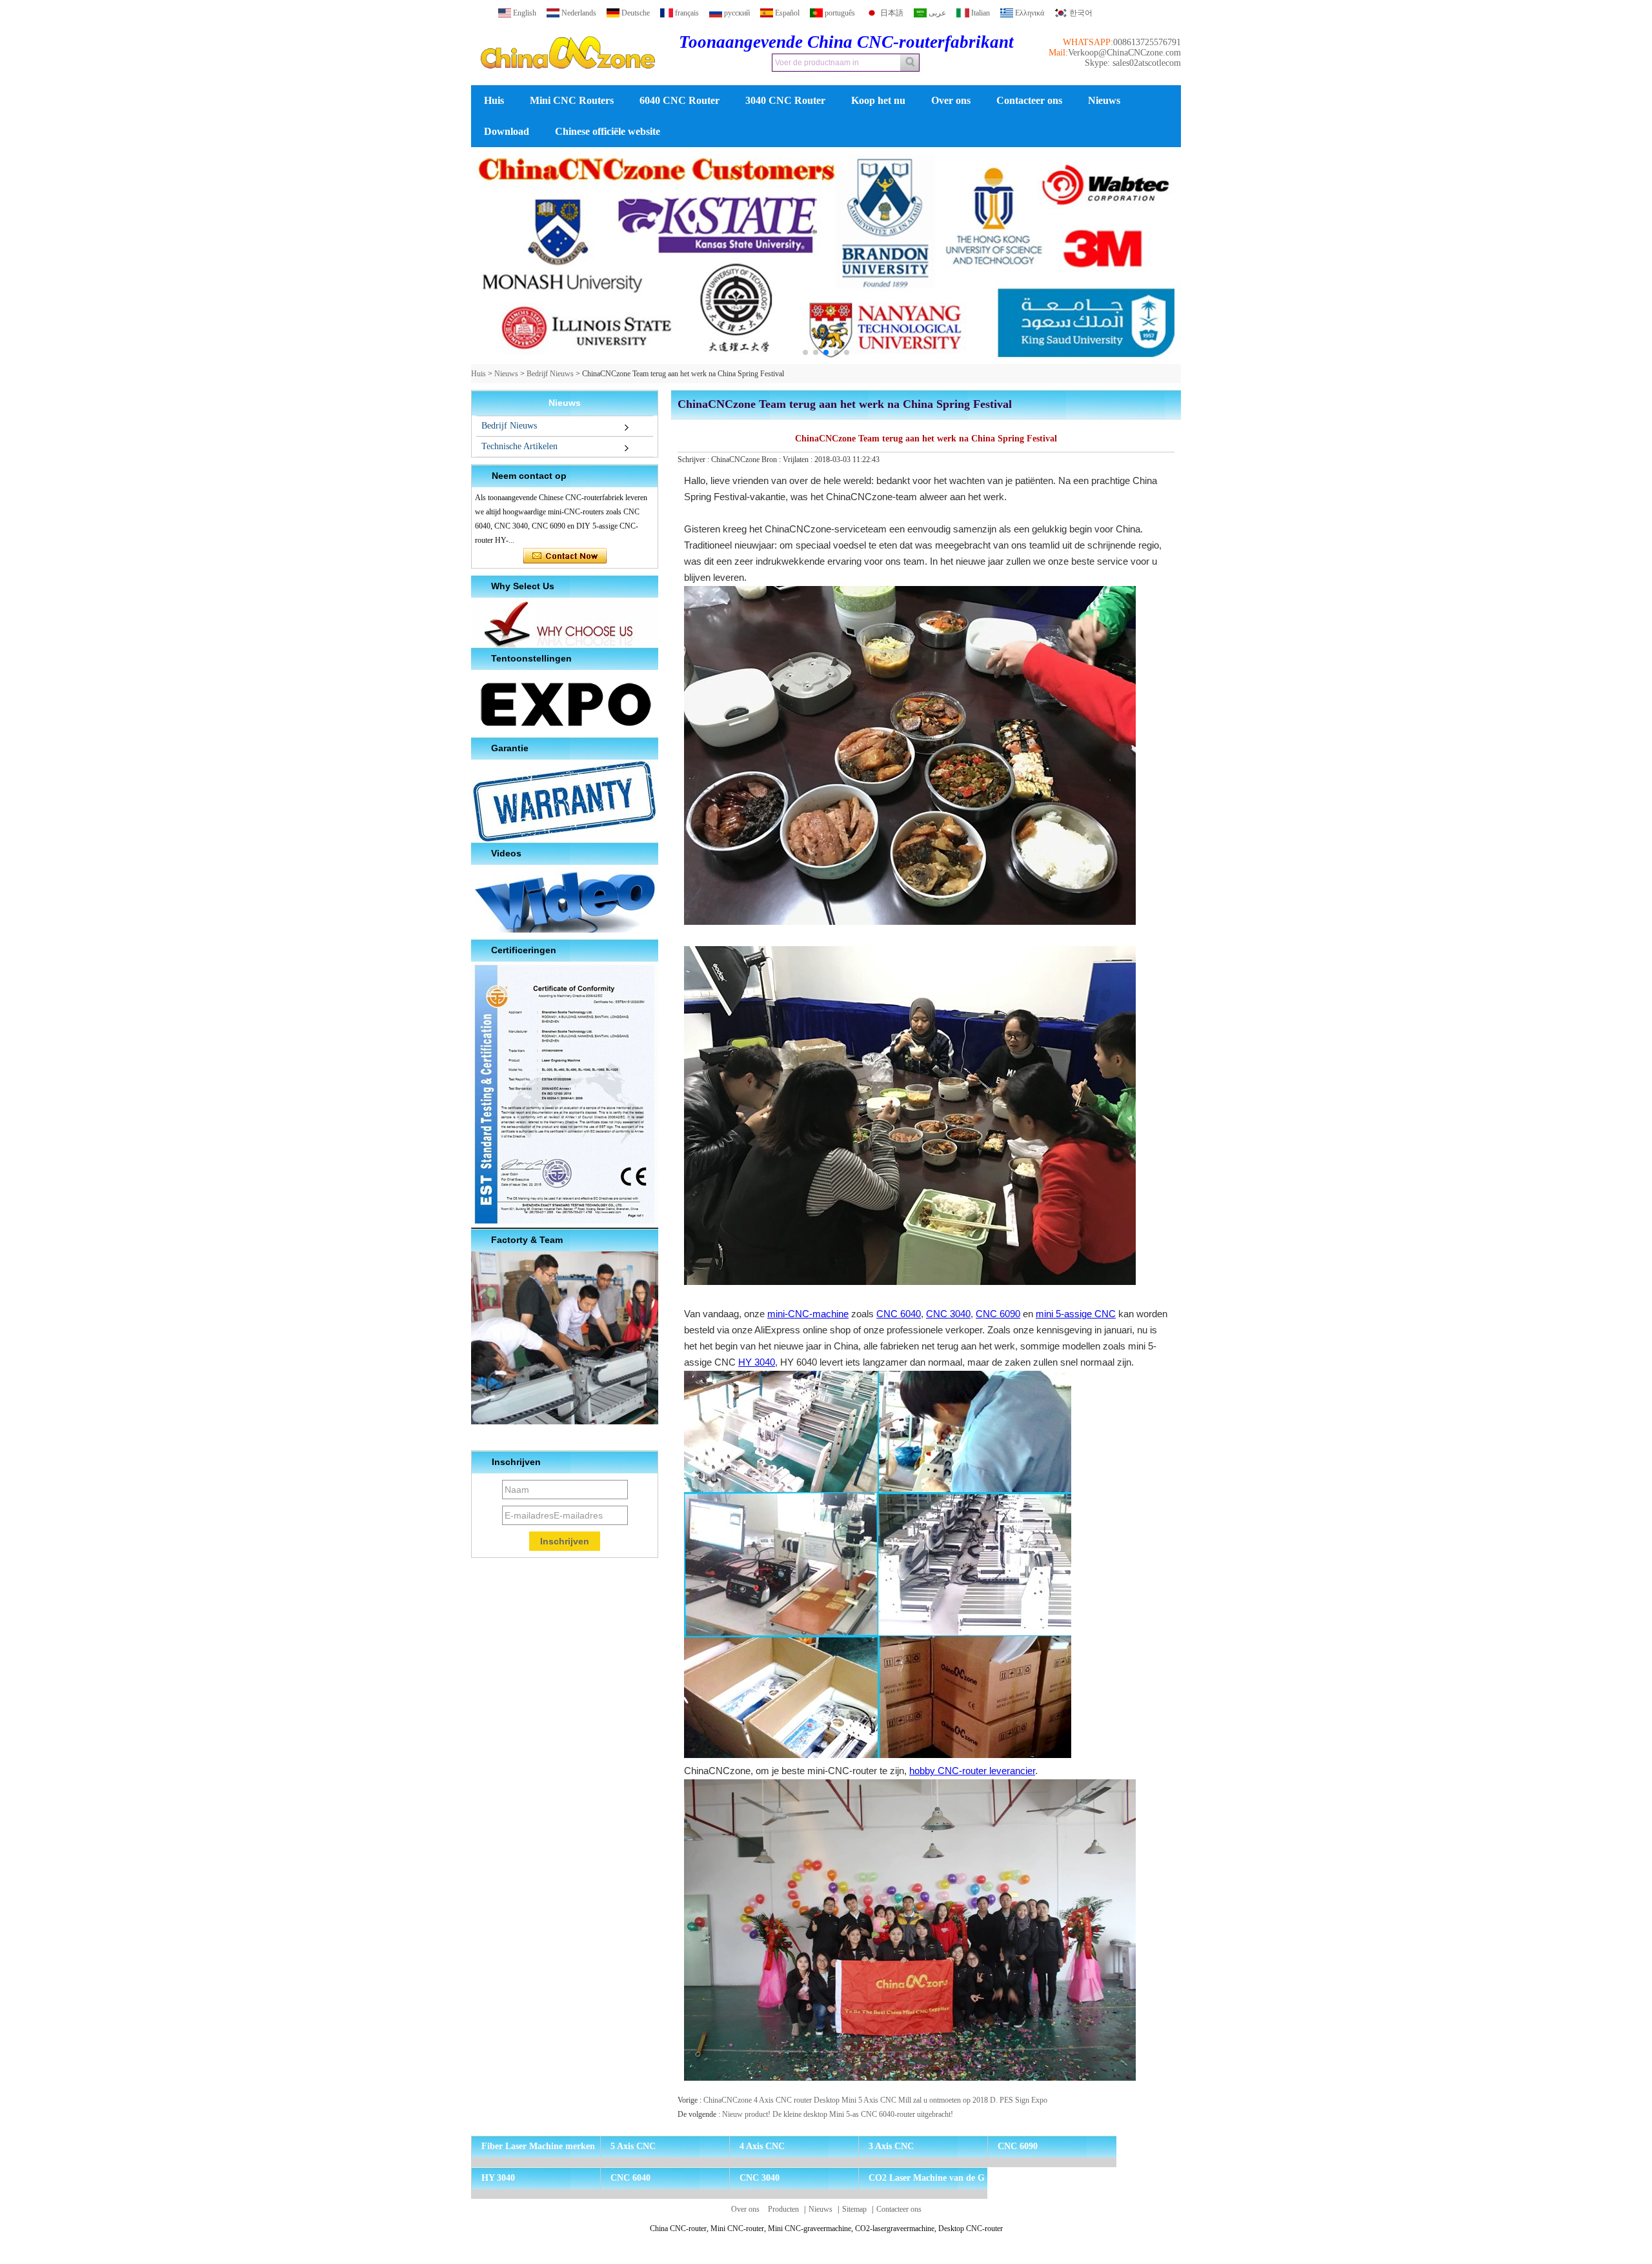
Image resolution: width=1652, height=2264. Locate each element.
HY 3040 (757, 1362)
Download (507, 131)
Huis (494, 100)
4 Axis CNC (762, 2146)
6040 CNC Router (680, 100)
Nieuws (1104, 100)
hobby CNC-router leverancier (972, 1771)
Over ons (951, 100)
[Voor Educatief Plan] (826, 256)
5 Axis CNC (633, 2146)
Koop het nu (878, 100)
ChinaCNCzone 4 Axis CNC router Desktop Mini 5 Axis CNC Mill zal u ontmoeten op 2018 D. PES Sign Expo (875, 2100)
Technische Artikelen (519, 446)
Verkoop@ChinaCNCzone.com (1124, 53)
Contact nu (565, 556)
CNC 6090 (998, 1314)
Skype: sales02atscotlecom (1133, 63)
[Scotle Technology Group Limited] (568, 80)
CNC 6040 (899, 1314)
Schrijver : (694, 460)
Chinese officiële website (608, 131)
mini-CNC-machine (808, 1314)
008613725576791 (1147, 42)
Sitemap (854, 2209)
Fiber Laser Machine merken (538, 2146)
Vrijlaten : (799, 460)
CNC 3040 (948, 1314)
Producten (783, 2209)
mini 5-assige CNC (1076, 1314)
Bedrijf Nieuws (550, 374)
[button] (805, 352)
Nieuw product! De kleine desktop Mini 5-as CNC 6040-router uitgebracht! (838, 2114)
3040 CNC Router (785, 100)
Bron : (772, 460)
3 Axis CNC (891, 2146)
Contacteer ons (1029, 100)
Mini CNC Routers (572, 100)
